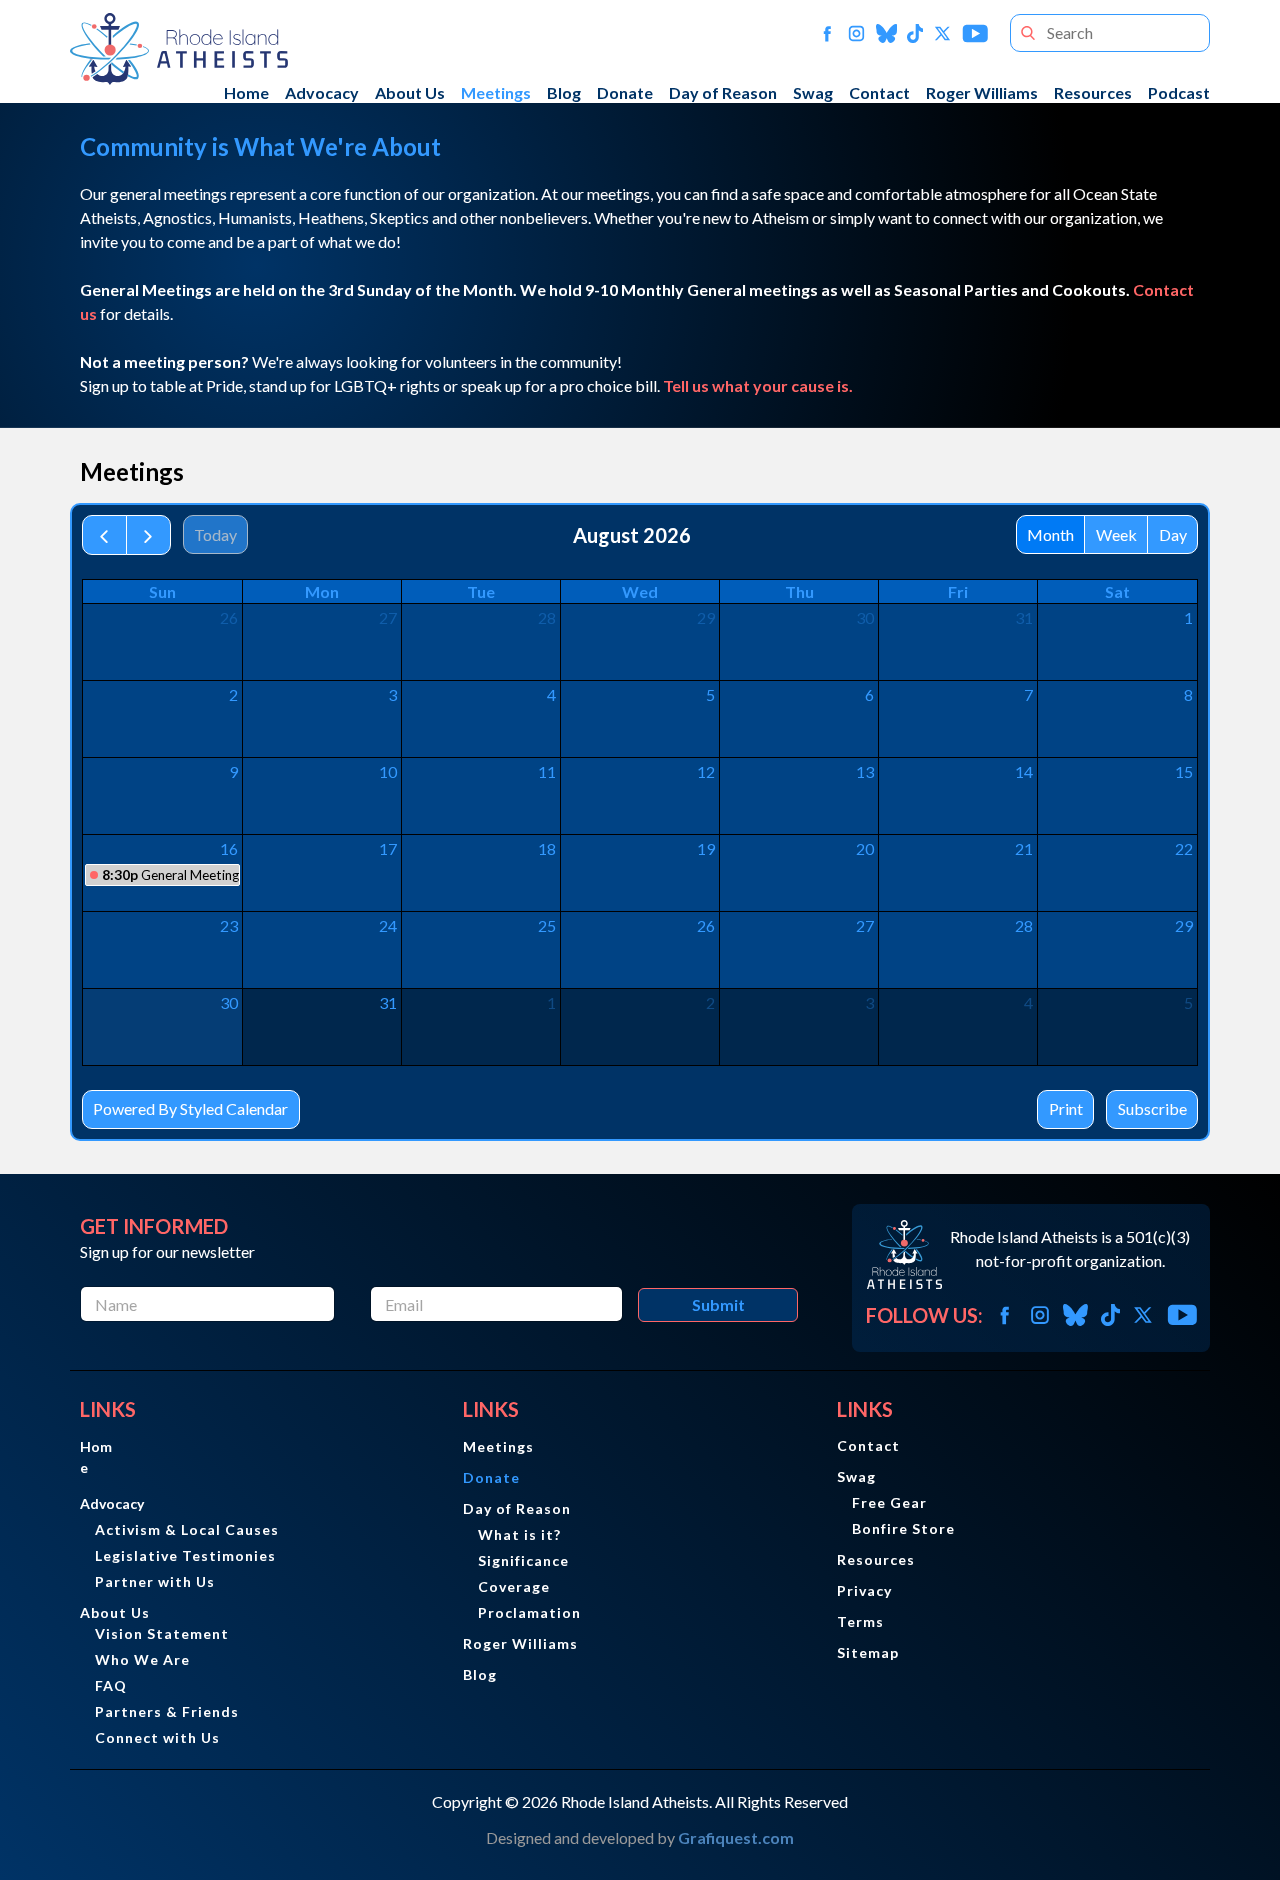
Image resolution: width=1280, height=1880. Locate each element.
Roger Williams (982, 92)
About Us (410, 92)
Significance (523, 1560)
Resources (1093, 92)
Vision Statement (162, 1633)
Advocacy (322, 92)
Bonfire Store (903, 1528)
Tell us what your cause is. (758, 385)
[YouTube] (975, 33)
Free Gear (889, 1502)
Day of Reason (723, 92)
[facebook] (827, 33)
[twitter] (942, 33)
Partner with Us (155, 1581)
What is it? (519, 1534)
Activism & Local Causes (187, 1529)
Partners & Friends (167, 1711)
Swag (813, 92)
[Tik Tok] (915, 33)
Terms (860, 1621)
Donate (625, 92)
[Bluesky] (887, 33)
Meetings (496, 92)
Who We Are (142, 1659)
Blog (564, 92)
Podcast (1179, 92)
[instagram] (856, 33)
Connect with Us (157, 1737)
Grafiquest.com (736, 1837)
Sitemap (868, 1652)
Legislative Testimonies (185, 1555)
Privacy (864, 1590)
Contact (879, 92)
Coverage (514, 1586)
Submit (718, 1304)
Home (246, 92)
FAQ (111, 1685)
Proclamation (529, 1612)
